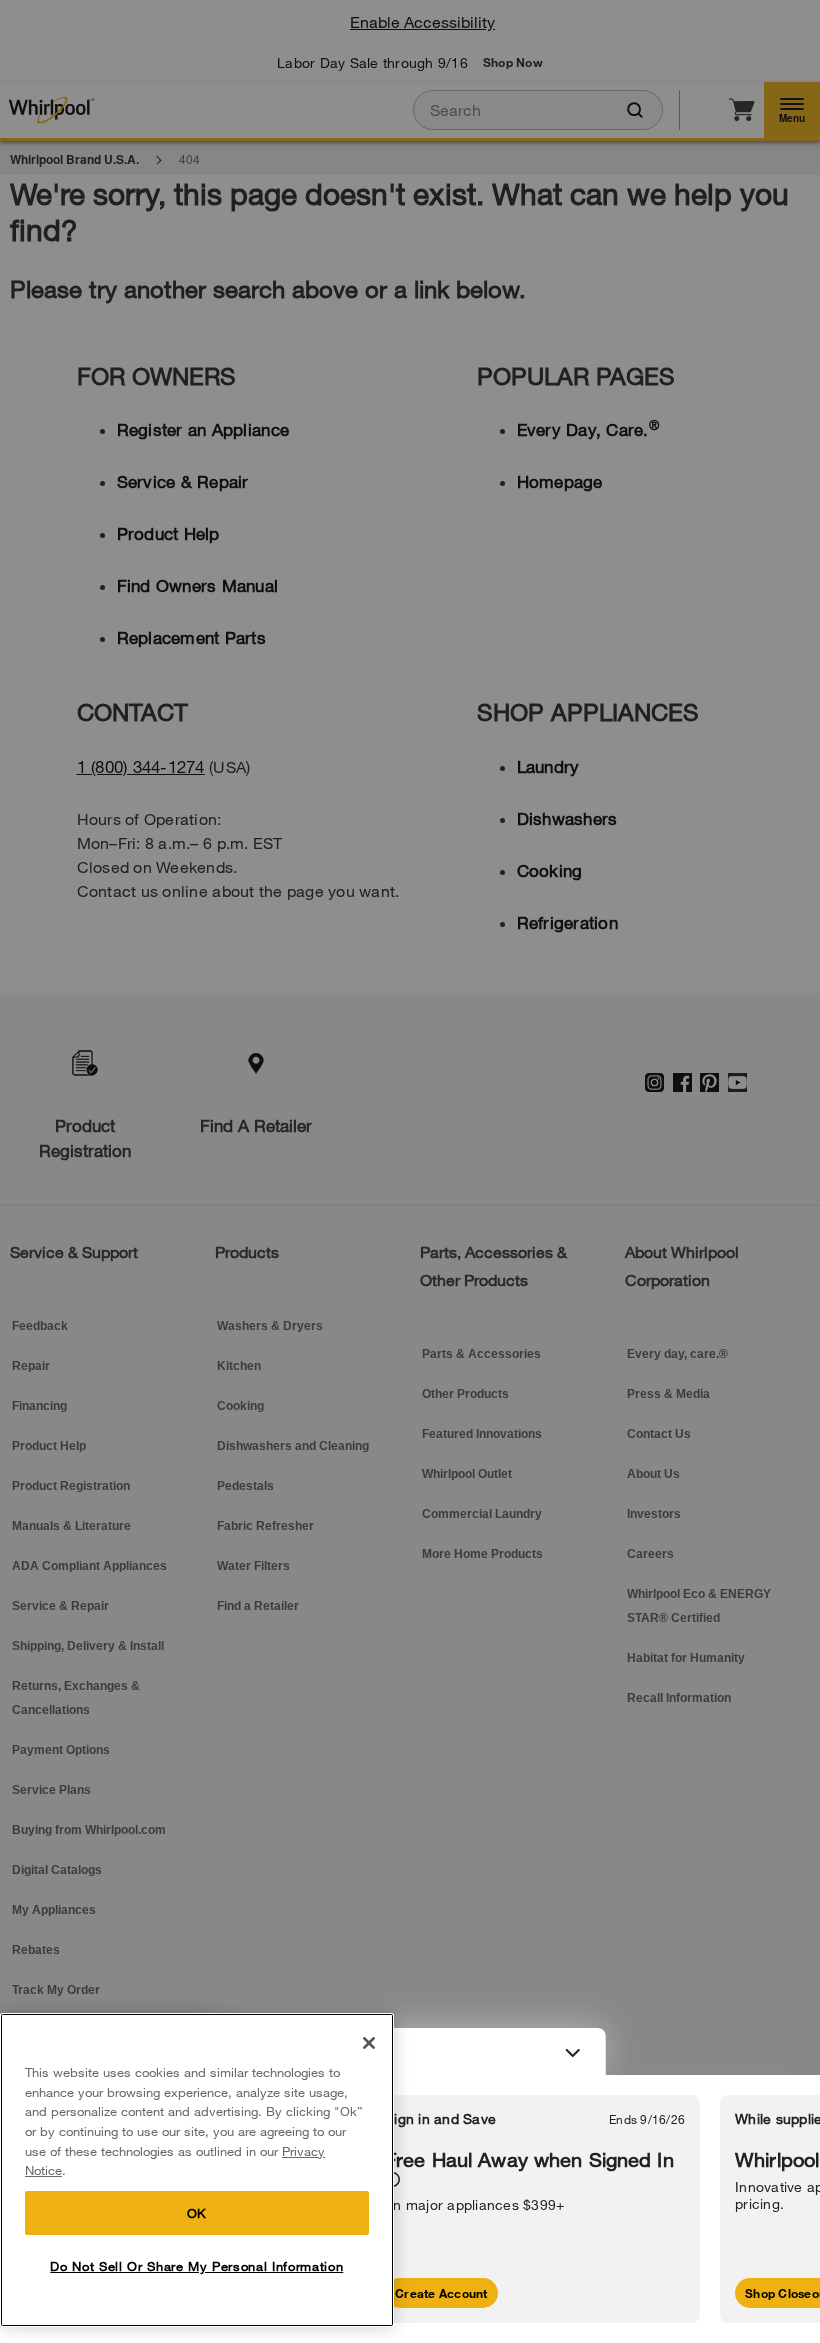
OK (197, 2213)
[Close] (369, 2043)
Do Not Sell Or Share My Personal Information (196, 2266)
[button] (410, 2052)
